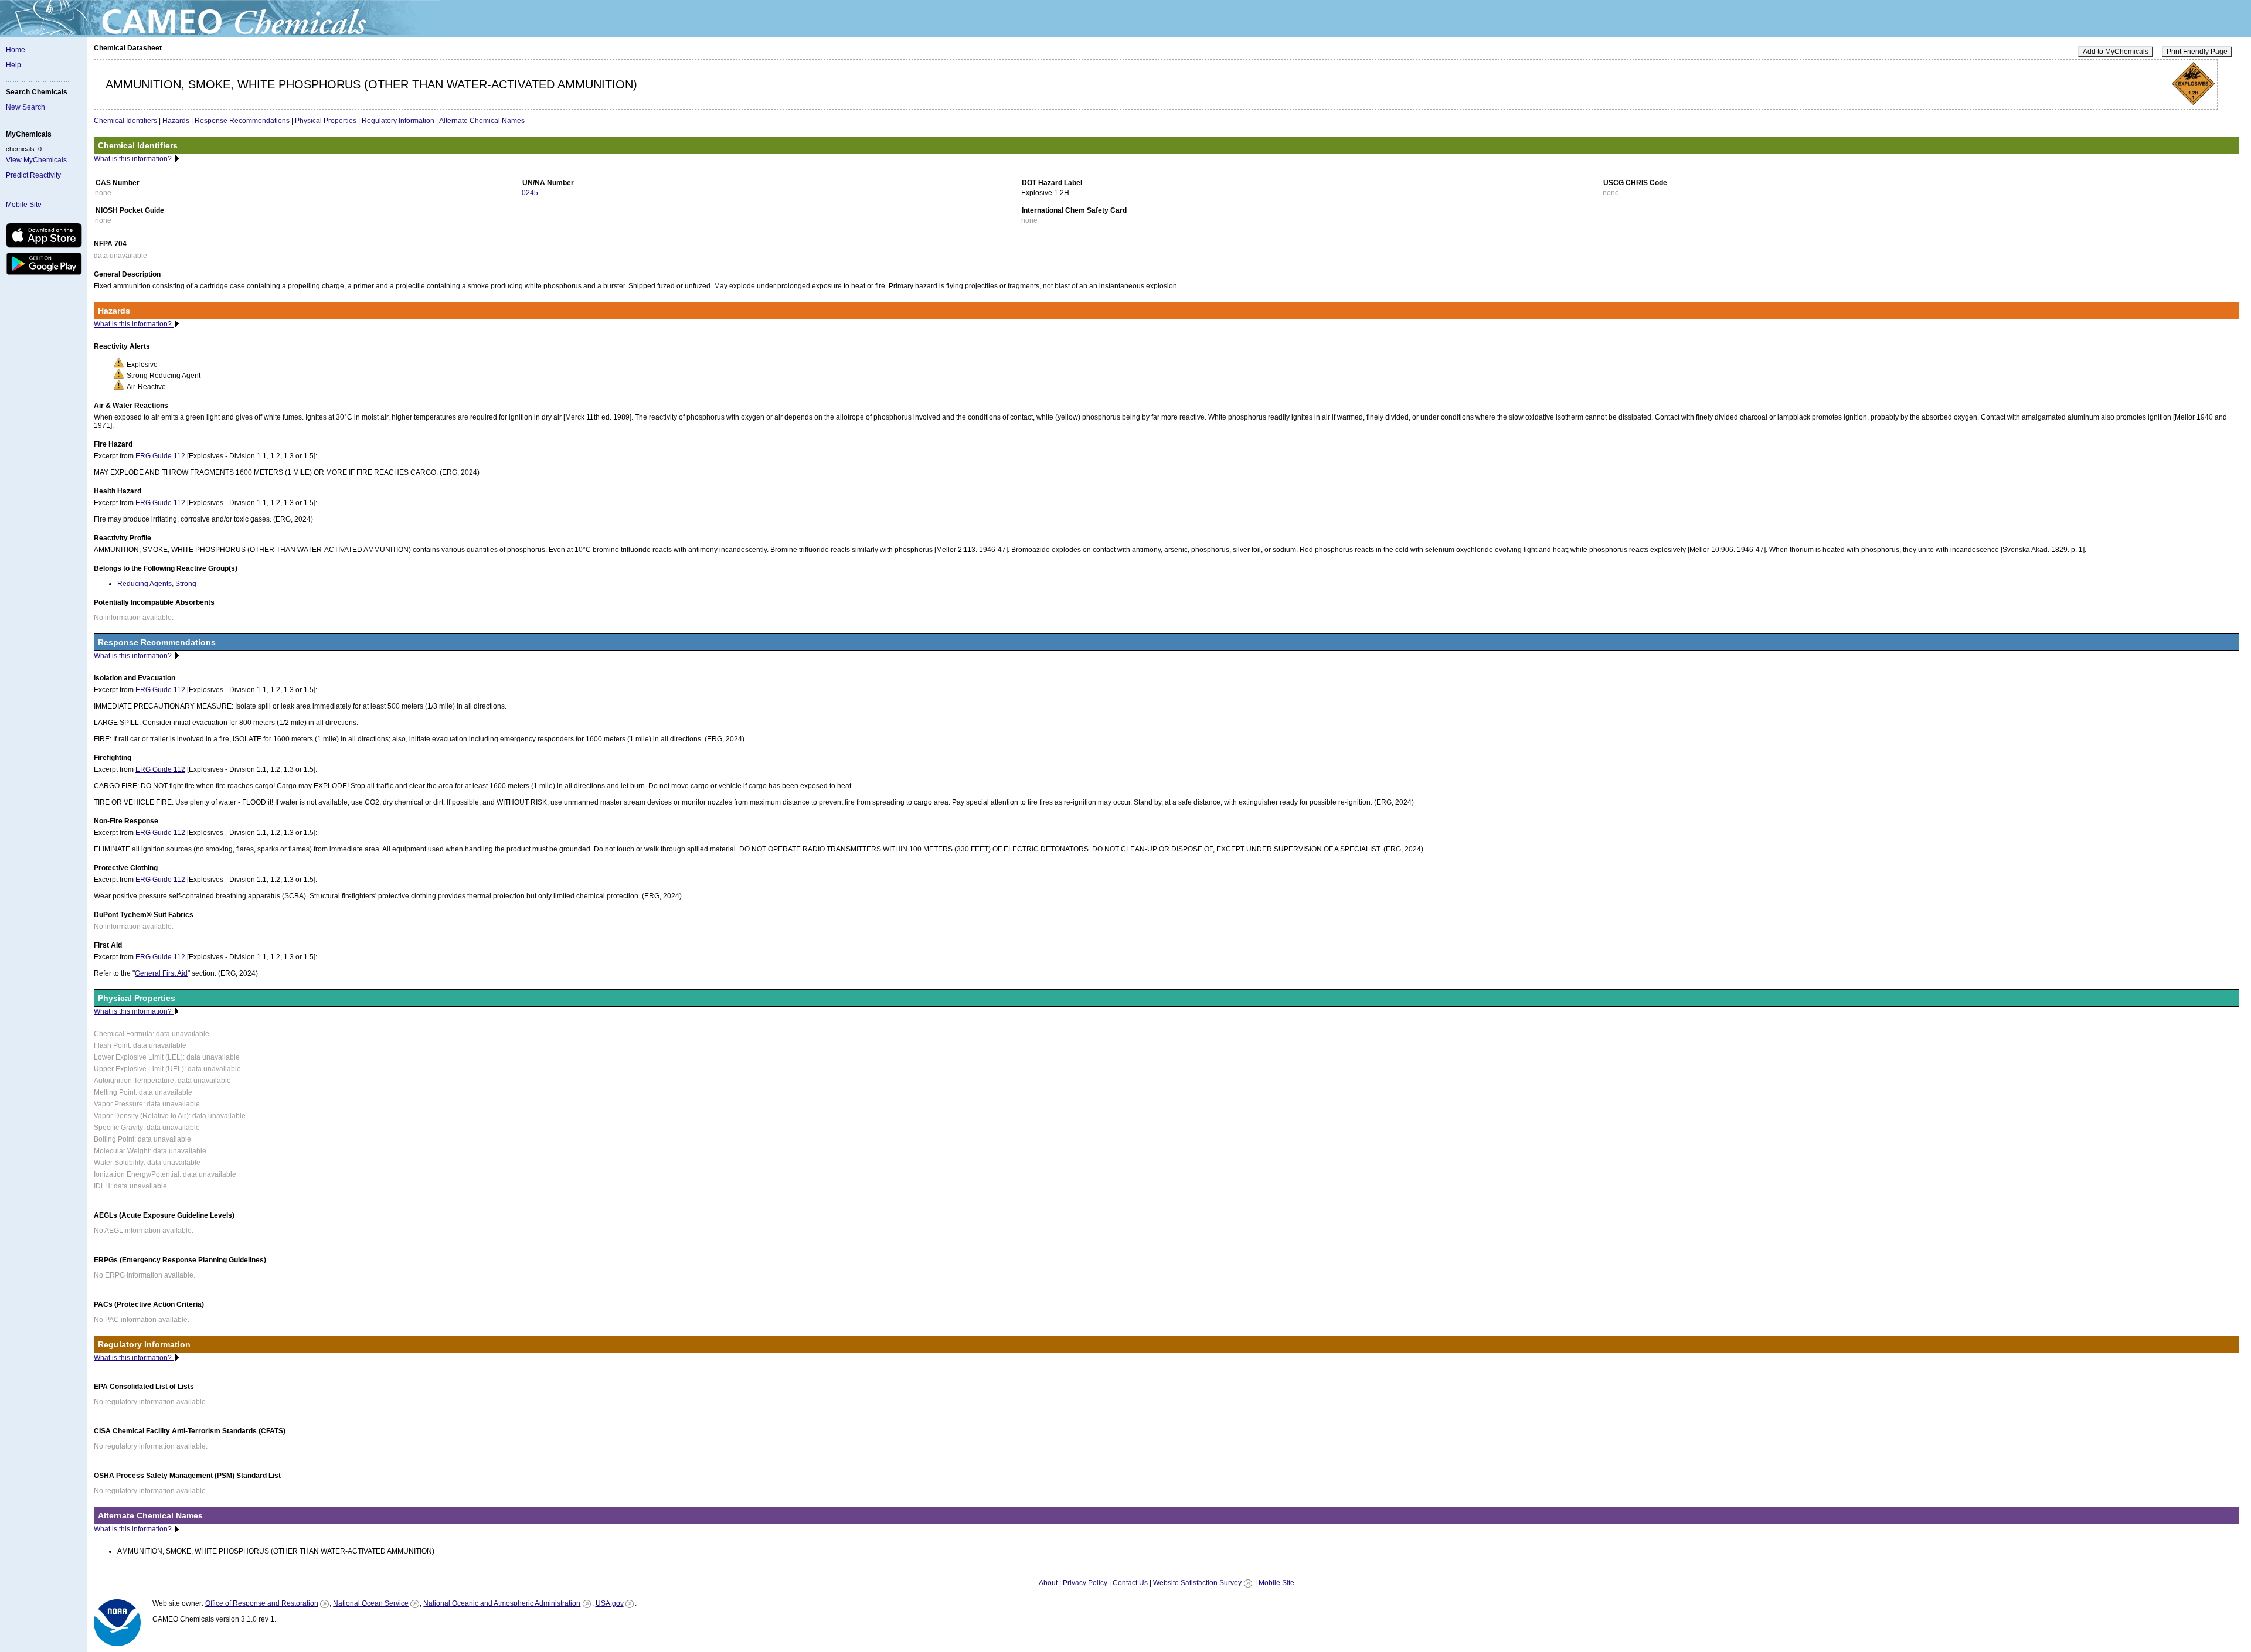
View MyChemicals (36, 160)
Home (16, 50)
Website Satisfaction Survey (1197, 1583)
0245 (530, 193)
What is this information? (134, 159)
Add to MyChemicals (2116, 52)
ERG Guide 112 (160, 456)
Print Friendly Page (2197, 52)
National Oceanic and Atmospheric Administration (502, 1603)
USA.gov (610, 1603)
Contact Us (1130, 1583)
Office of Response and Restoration (262, 1603)
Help (13, 65)
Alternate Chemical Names (482, 121)
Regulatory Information (398, 121)
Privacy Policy (1085, 1583)
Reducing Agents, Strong (157, 584)
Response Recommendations (242, 121)
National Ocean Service (371, 1603)
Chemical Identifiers (125, 121)
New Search (25, 107)
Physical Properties (326, 121)
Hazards (176, 121)
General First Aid (161, 973)
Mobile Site (24, 205)
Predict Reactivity (33, 175)
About (1048, 1583)
